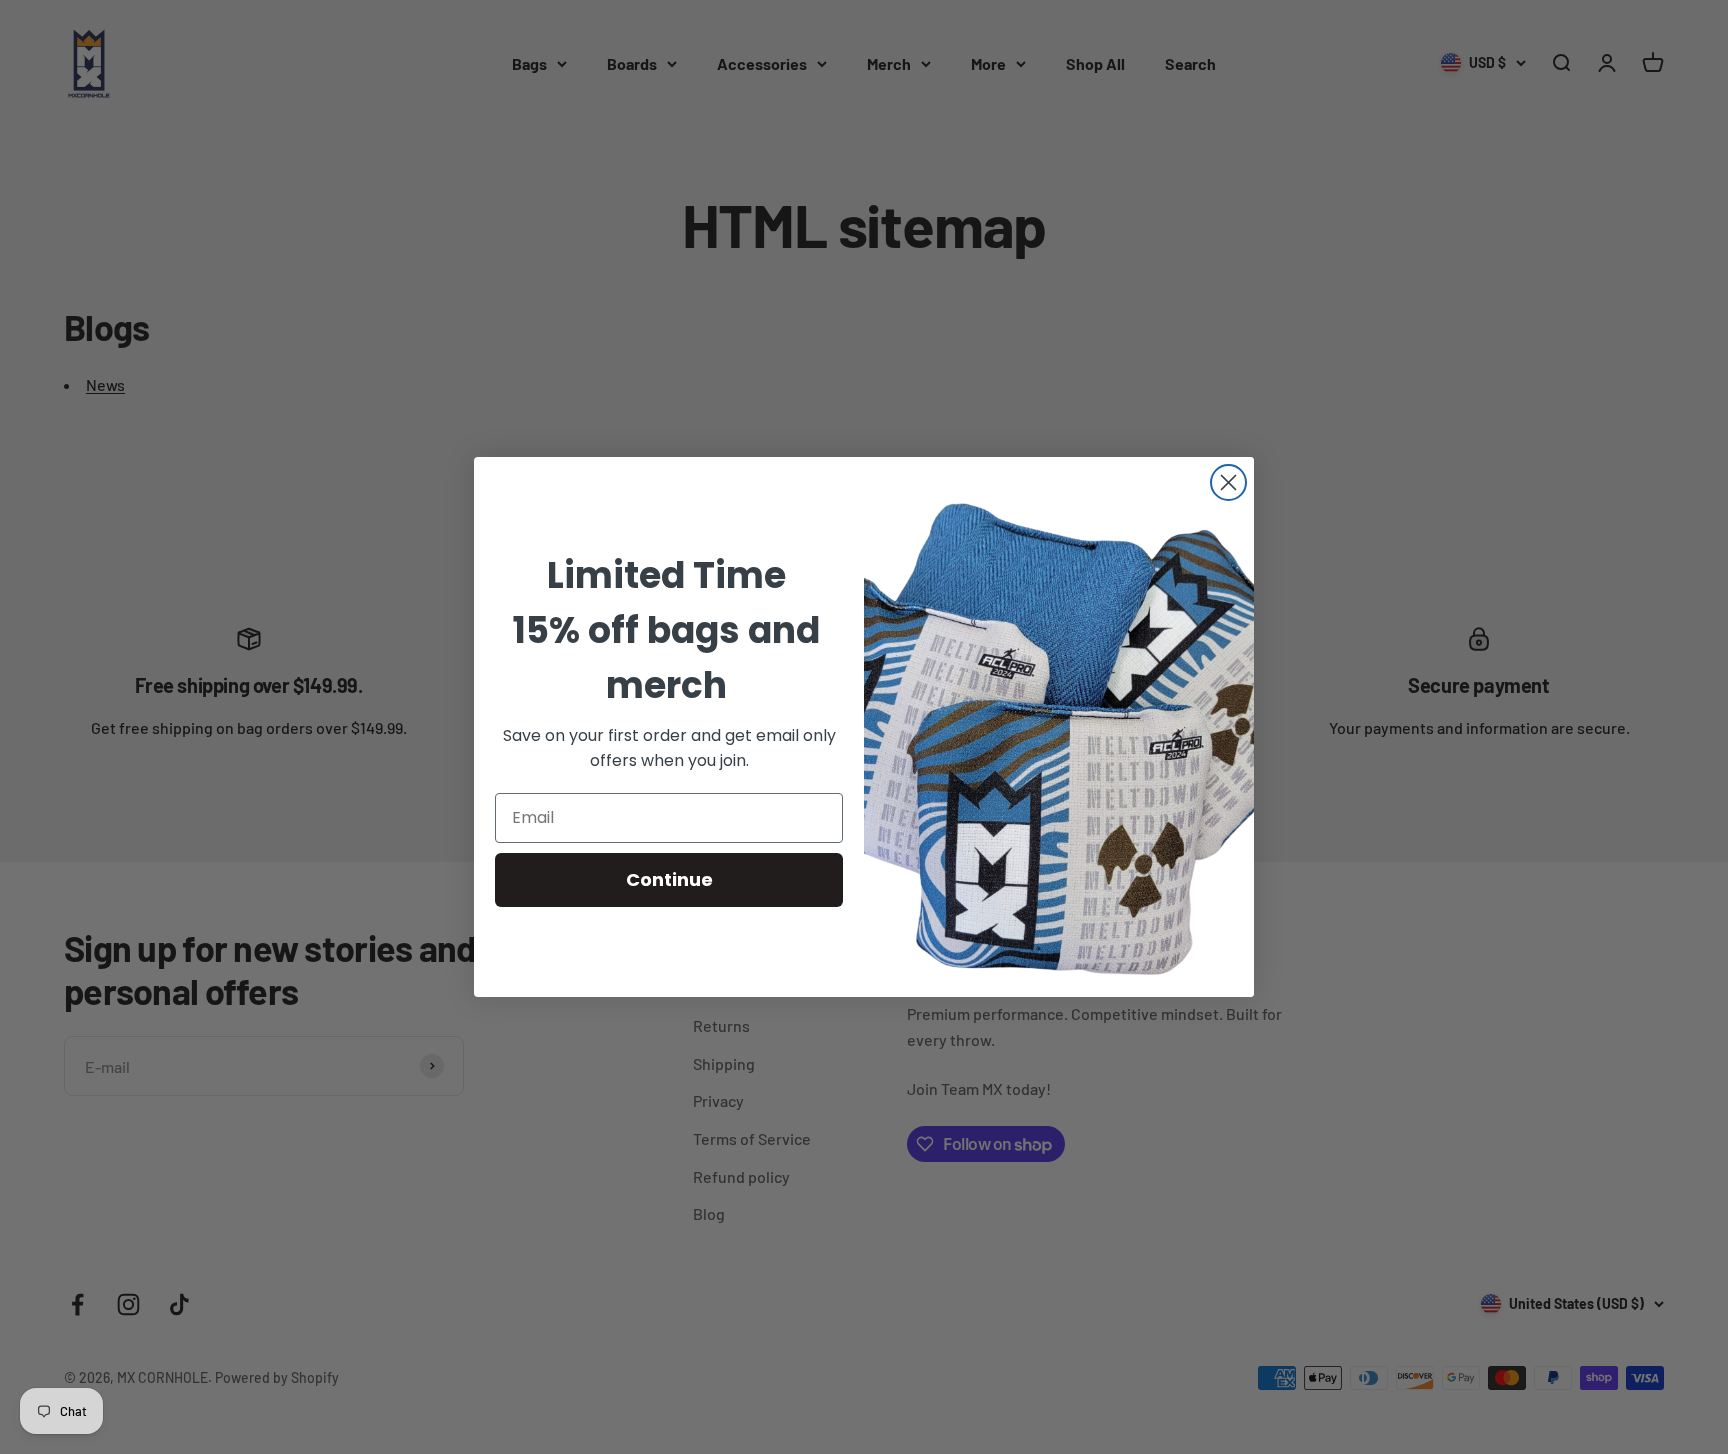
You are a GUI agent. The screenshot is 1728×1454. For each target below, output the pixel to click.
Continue (669, 879)
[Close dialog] (1228, 482)
